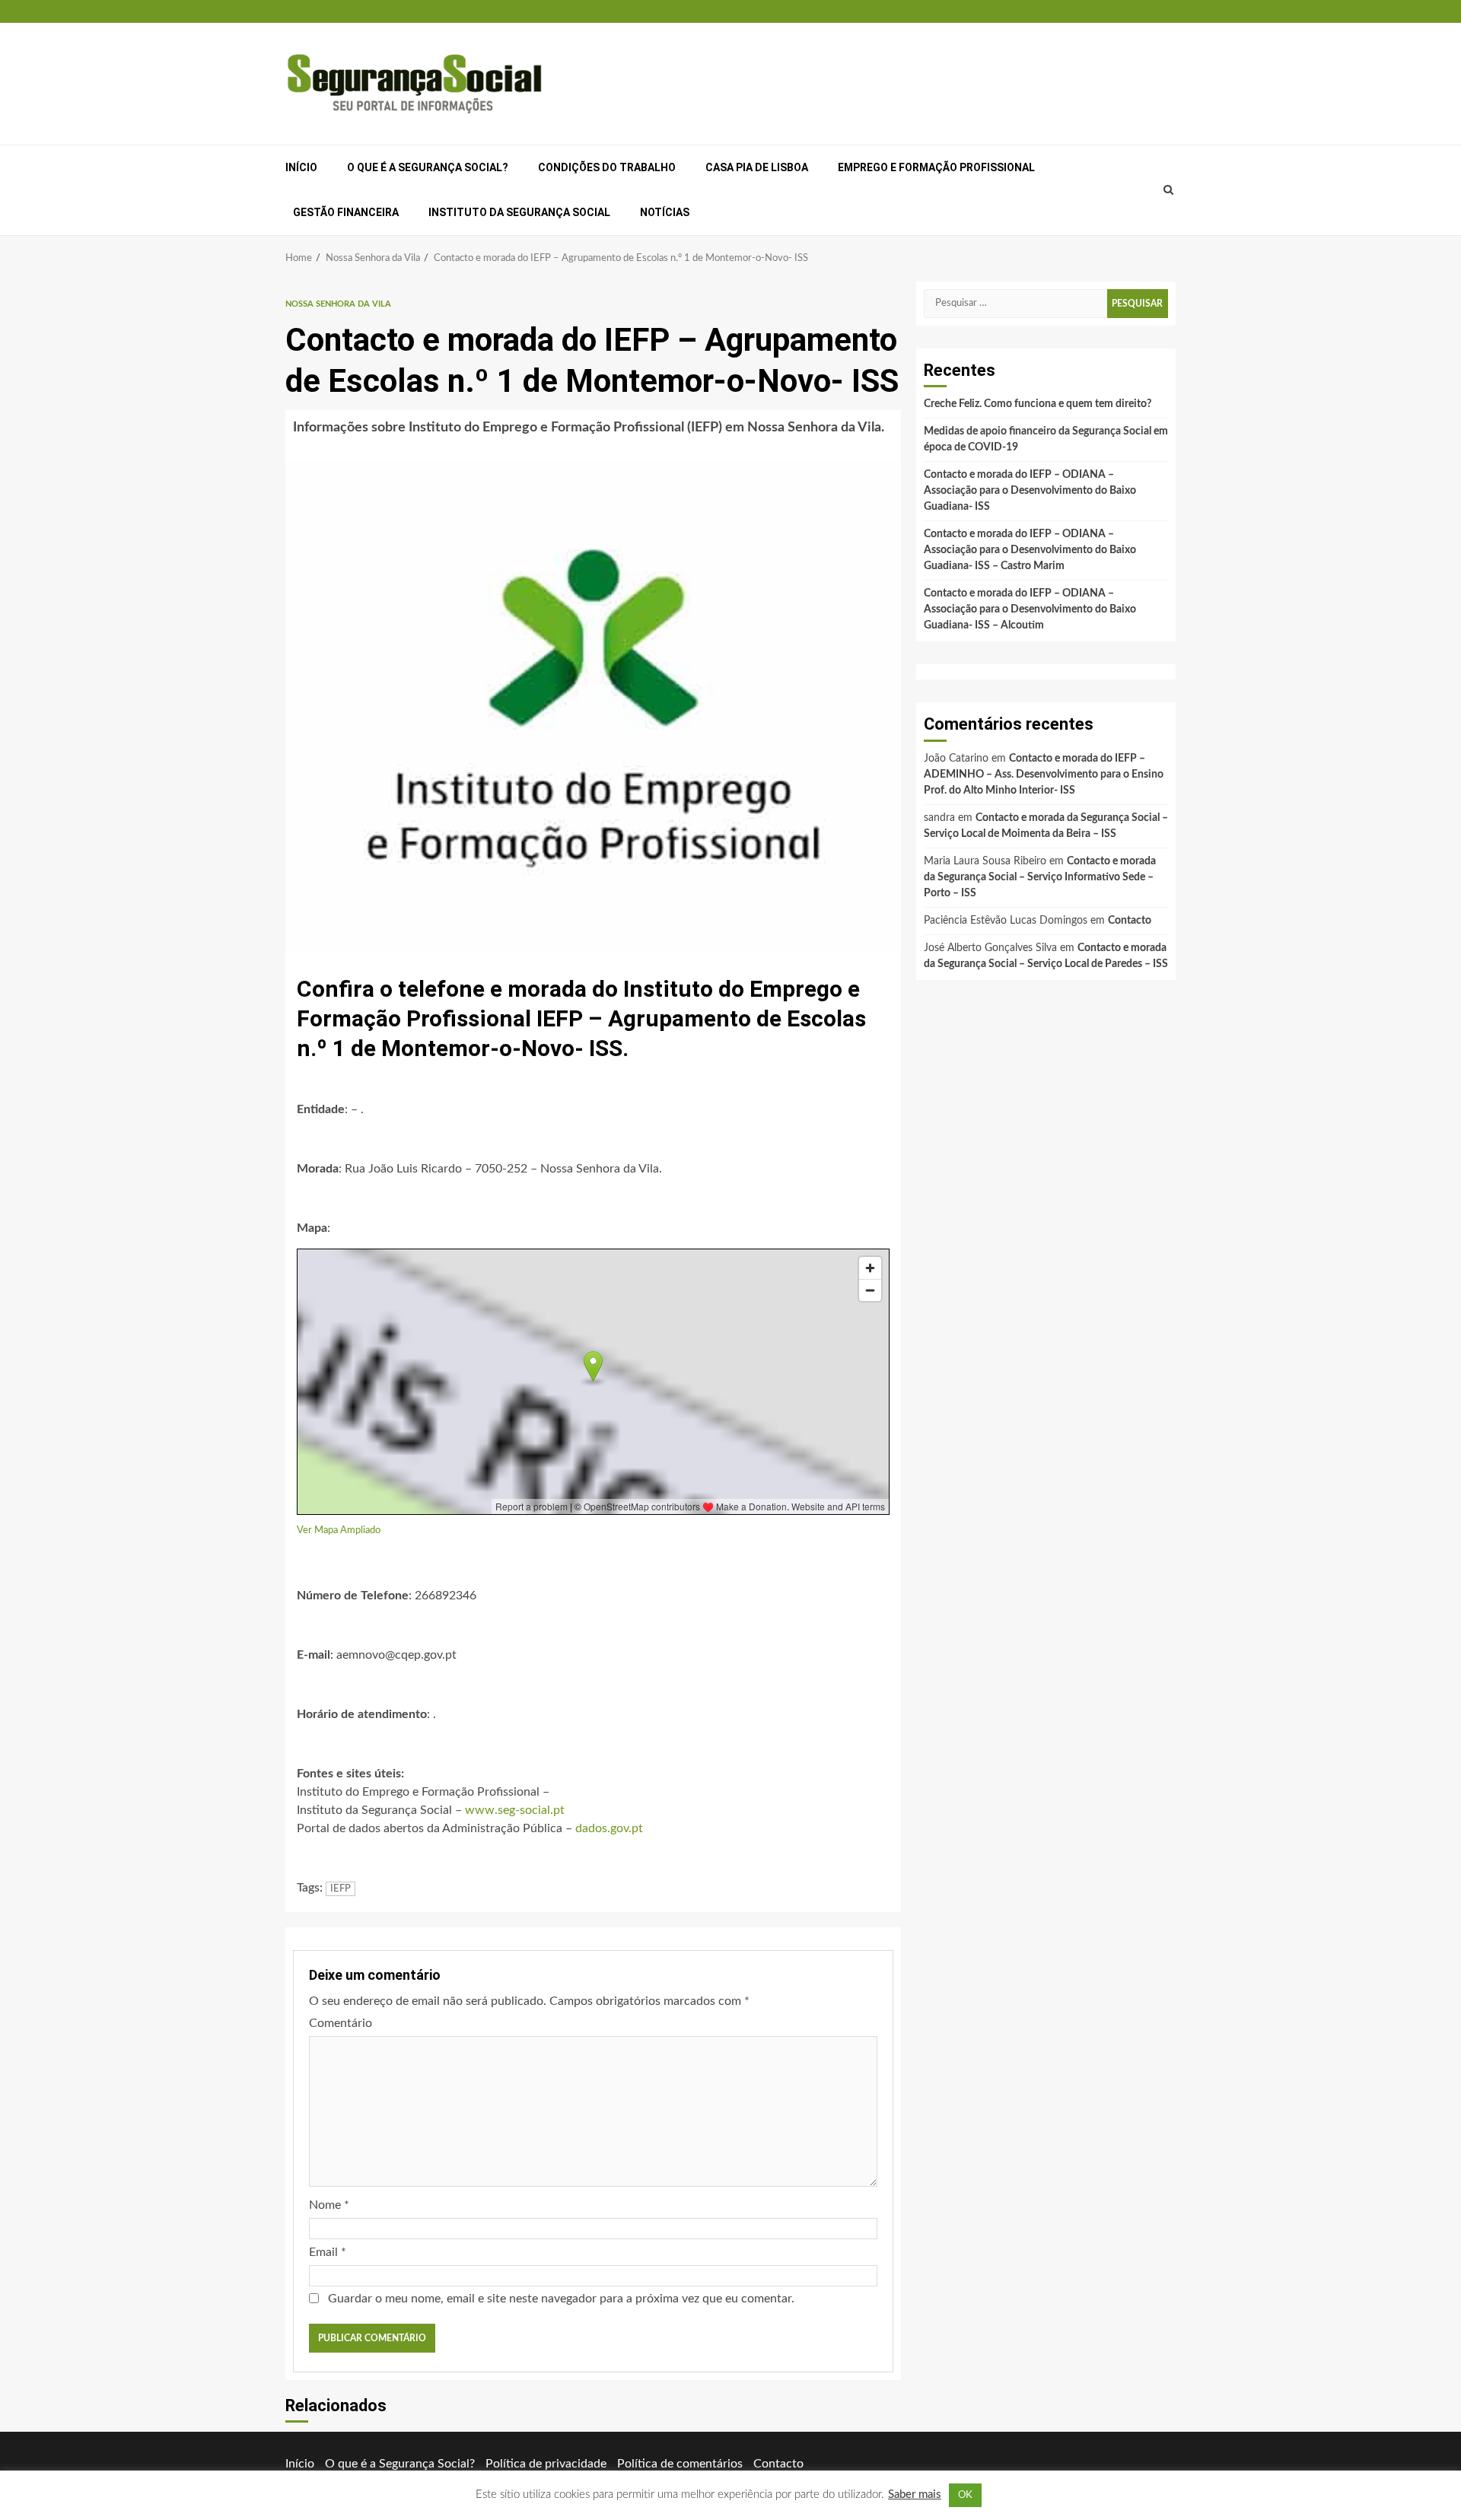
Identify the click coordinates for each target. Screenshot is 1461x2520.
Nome (329, 2205)
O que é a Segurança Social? (428, 167)
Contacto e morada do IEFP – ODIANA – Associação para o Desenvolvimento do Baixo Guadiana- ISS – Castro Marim (1030, 550)
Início (301, 167)
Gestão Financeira (346, 212)
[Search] (1169, 190)
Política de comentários (680, 2464)
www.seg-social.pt (515, 1810)
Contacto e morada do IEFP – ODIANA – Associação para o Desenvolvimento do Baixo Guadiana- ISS (1030, 491)
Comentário (341, 2023)
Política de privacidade (546, 2464)
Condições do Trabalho (607, 167)
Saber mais (915, 2495)
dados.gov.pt (609, 1828)
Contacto (1130, 921)
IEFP (341, 1889)
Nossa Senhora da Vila (338, 304)
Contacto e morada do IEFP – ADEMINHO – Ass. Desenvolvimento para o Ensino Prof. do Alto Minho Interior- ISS (1044, 775)
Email (328, 2252)
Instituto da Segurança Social (519, 212)
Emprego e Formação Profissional (936, 167)
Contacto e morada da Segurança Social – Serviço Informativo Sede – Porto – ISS (1040, 877)
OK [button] (965, 2495)
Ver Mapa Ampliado (339, 1530)
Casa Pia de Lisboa (757, 167)
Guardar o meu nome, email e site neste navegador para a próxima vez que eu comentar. (561, 2299)
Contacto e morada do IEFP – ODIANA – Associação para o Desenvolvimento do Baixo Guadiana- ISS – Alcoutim (1030, 609)
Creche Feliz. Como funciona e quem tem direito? (1038, 404)
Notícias (665, 212)
